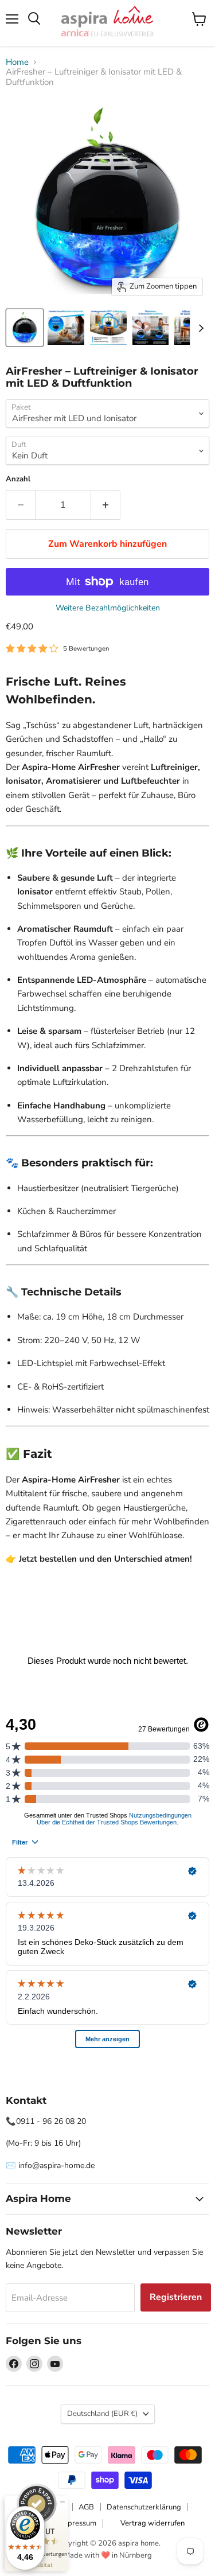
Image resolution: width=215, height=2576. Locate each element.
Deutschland (102, 2414)
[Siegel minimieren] (62, 2502)
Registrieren (176, 2297)
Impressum (78, 2523)
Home (17, 62)
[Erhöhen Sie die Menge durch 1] (106, 505)
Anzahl (18, 479)
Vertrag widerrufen (153, 2523)
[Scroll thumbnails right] (199, 328)
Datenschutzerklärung (144, 2507)
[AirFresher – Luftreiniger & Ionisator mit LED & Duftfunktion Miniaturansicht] (66, 328)
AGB (86, 2507)
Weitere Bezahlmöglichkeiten (108, 608)
